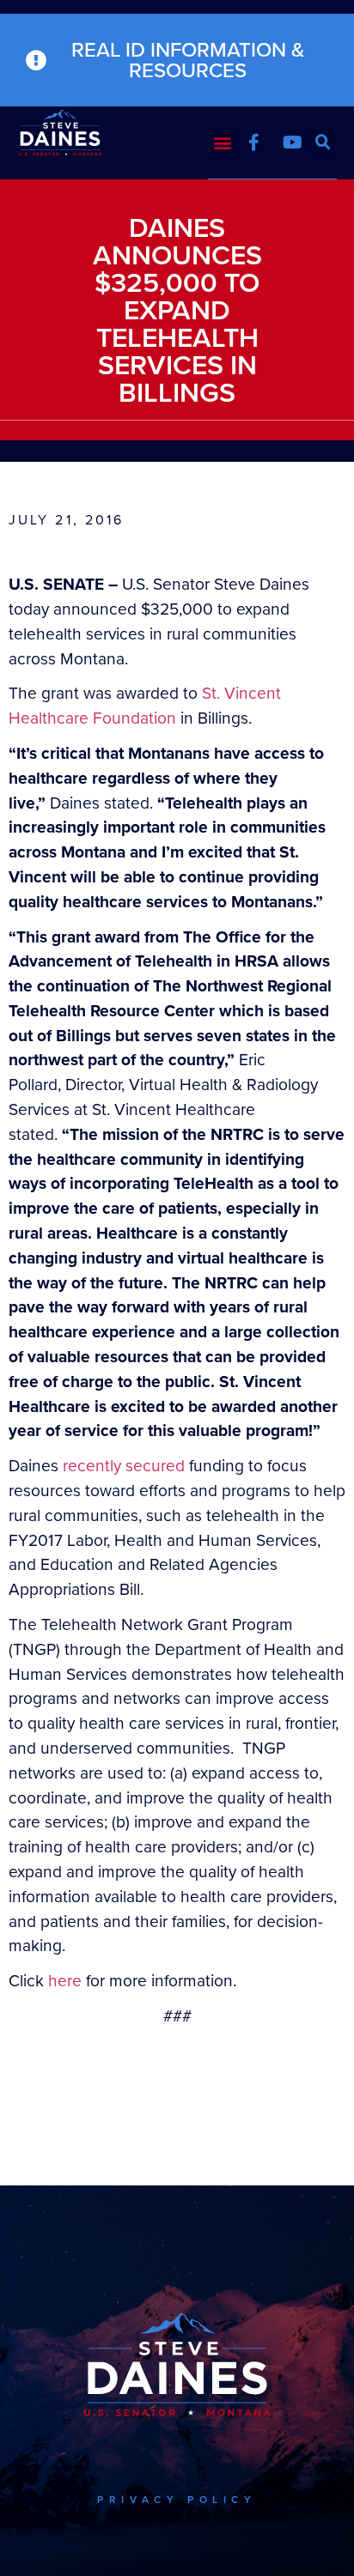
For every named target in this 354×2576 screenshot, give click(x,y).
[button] (222, 142)
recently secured (124, 1466)
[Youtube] (292, 142)
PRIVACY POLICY (177, 2500)
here (65, 1981)
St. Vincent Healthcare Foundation (145, 706)
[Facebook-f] (253, 142)
